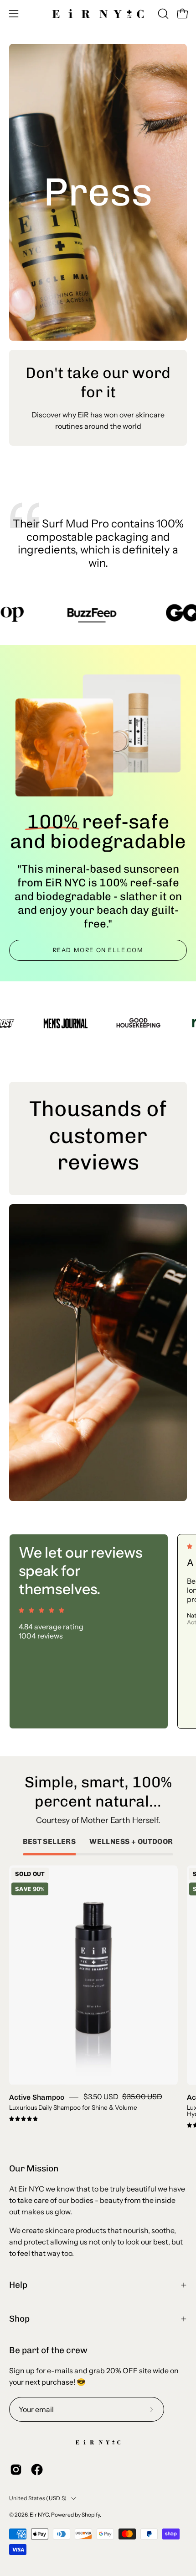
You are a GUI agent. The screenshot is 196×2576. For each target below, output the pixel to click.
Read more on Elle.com (98, 950)
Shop (19, 2319)
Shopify (91, 2515)
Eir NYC (39, 2515)
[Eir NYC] (98, 14)
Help (18, 2285)
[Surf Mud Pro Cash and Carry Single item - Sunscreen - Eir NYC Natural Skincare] (133, 722)
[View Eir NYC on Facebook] (37, 2470)
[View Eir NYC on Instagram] (16, 2470)
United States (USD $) (38, 2498)
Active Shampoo (37, 2097)
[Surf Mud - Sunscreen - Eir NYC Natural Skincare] (63, 749)
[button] (162, 14)
